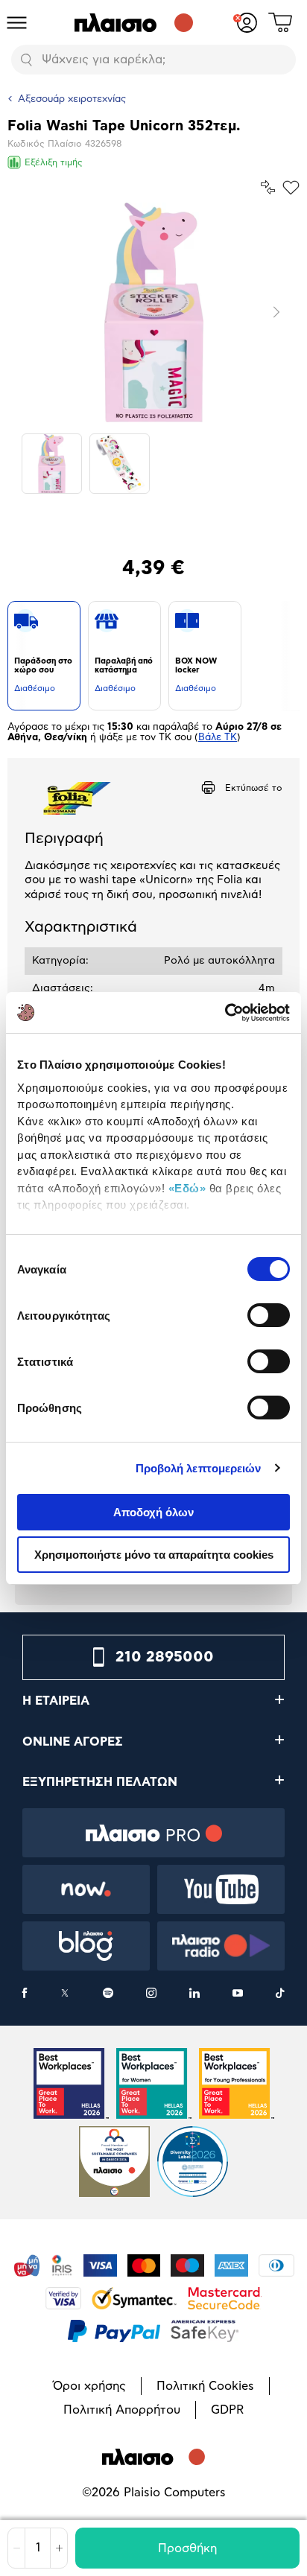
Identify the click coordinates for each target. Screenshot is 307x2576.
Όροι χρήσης (89, 2386)
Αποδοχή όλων (153, 1512)
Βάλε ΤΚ (218, 738)
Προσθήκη (187, 2548)
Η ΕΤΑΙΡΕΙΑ (56, 1701)
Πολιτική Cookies (205, 2386)
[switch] (269, 1315)
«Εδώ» (187, 1188)
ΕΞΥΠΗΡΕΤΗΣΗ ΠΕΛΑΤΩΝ (100, 1782)
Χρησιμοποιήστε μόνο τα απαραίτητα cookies (154, 1555)
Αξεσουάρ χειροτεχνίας (72, 99)
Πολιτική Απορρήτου (122, 2410)
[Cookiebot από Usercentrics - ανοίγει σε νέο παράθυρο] (225, 1013)
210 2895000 (165, 1657)
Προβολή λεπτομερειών (199, 1468)
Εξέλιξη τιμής (54, 162)
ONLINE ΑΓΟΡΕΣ (73, 1742)
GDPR (227, 2410)
